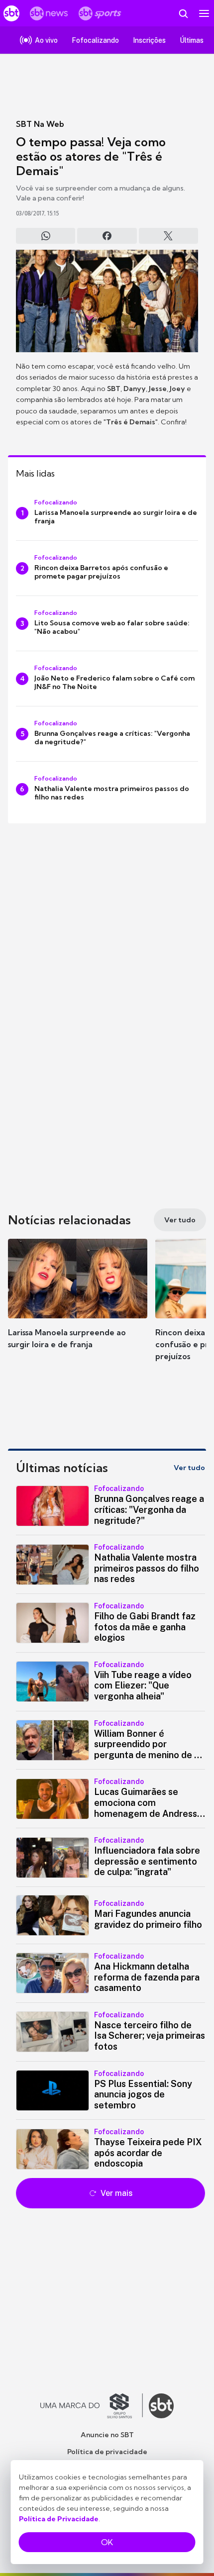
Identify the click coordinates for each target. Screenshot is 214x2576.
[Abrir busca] (183, 13)
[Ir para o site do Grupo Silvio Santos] (92, 2406)
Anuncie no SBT (107, 2435)
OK (107, 2542)
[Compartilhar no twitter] (168, 236)
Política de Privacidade (59, 2519)
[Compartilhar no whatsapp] (46, 236)
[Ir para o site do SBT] (161, 2406)
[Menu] (204, 13)
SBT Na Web (40, 124)
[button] (78, 1303)
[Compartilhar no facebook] (107, 236)
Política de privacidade (107, 2452)
